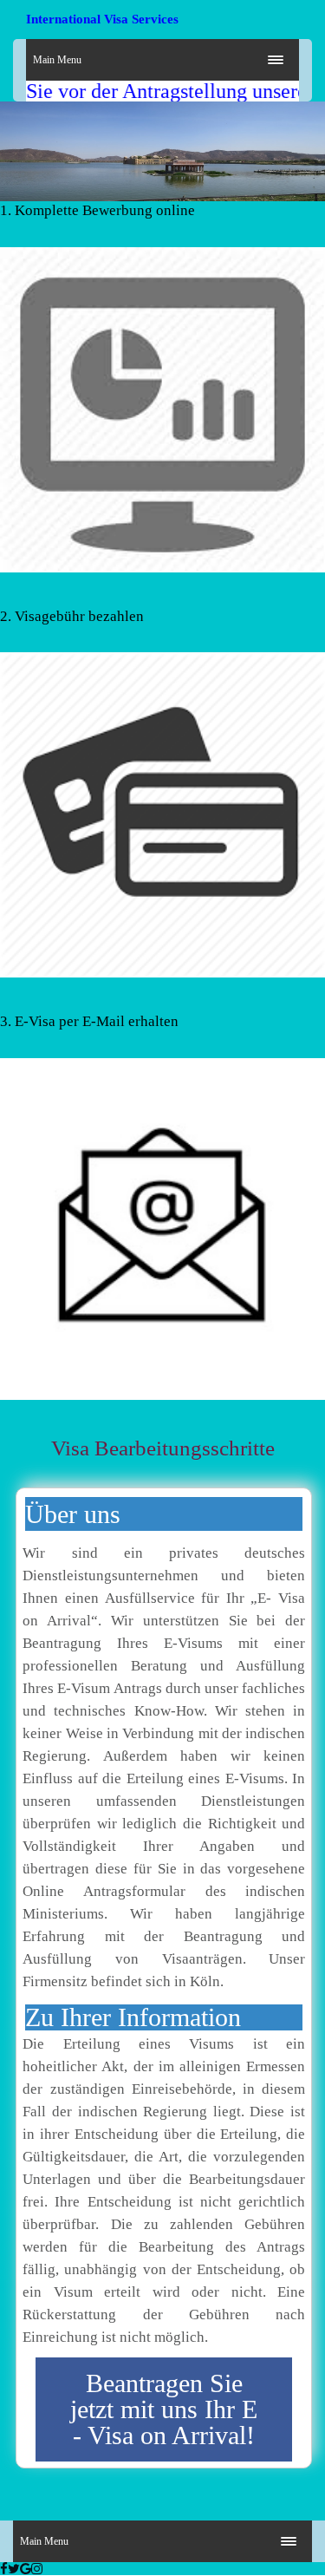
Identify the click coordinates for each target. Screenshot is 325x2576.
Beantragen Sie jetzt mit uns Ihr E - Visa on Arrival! (164, 2409)
